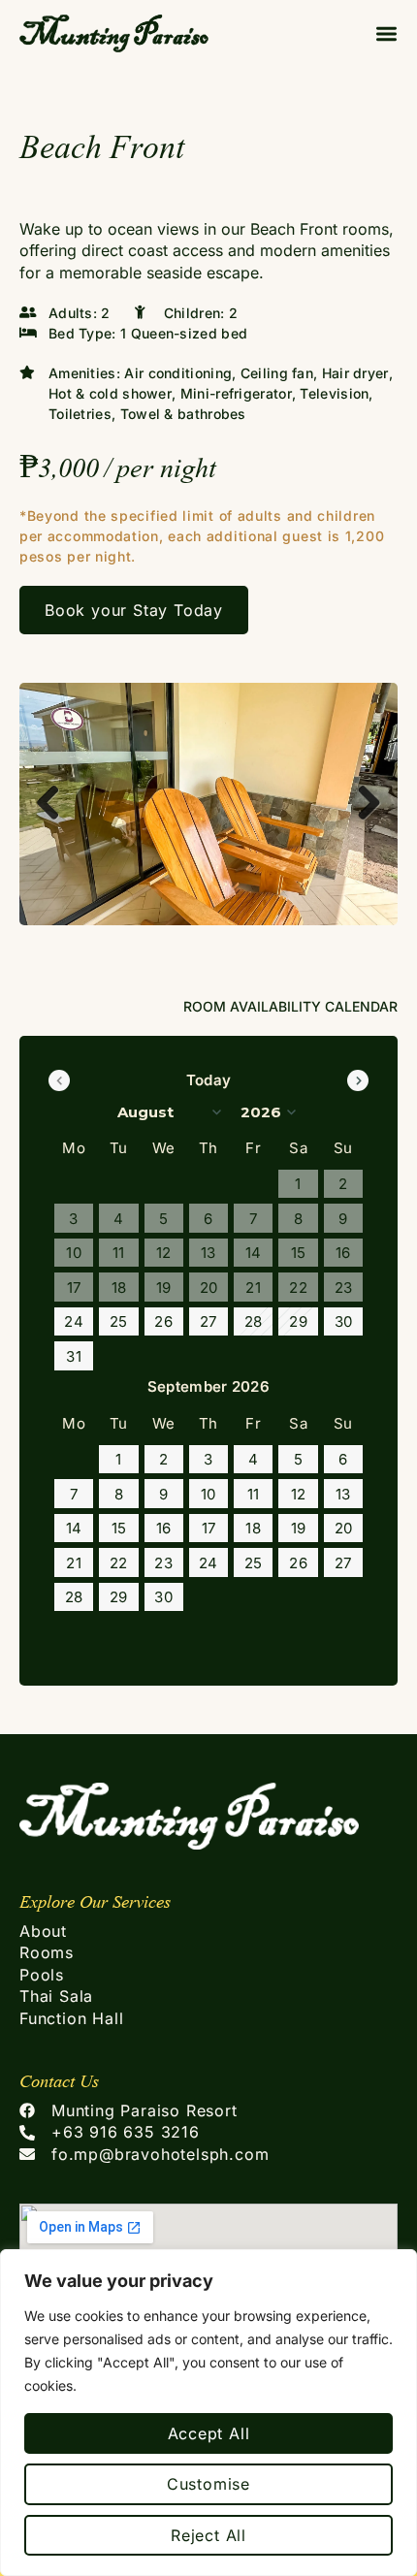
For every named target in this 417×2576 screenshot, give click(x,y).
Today (209, 1080)
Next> (358, 1080)
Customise (208, 2484)
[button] (386, 33)
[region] (208, 2413)
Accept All (209, 2433)
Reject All (208, 2535)
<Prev (59, 1080)
